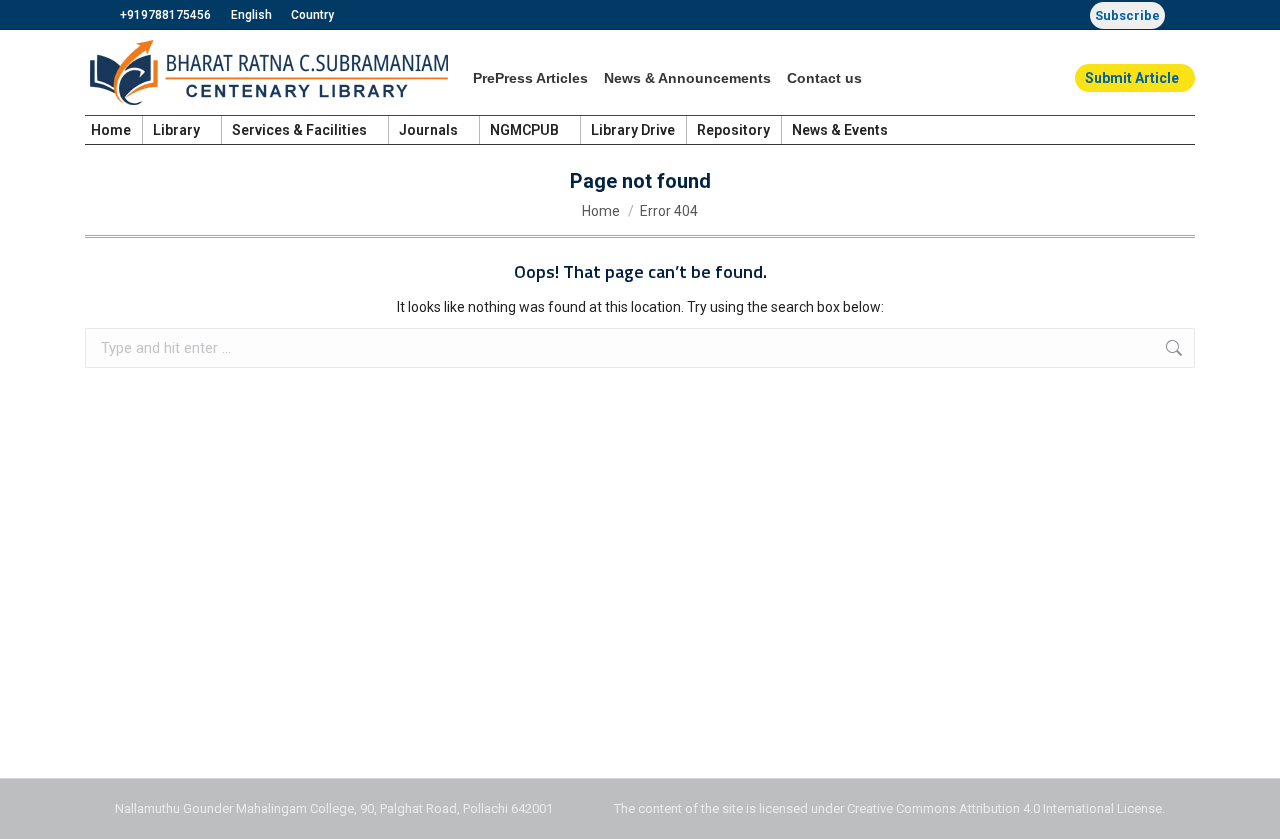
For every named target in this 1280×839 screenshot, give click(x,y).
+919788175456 (165, 15)
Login (1177, 130)
